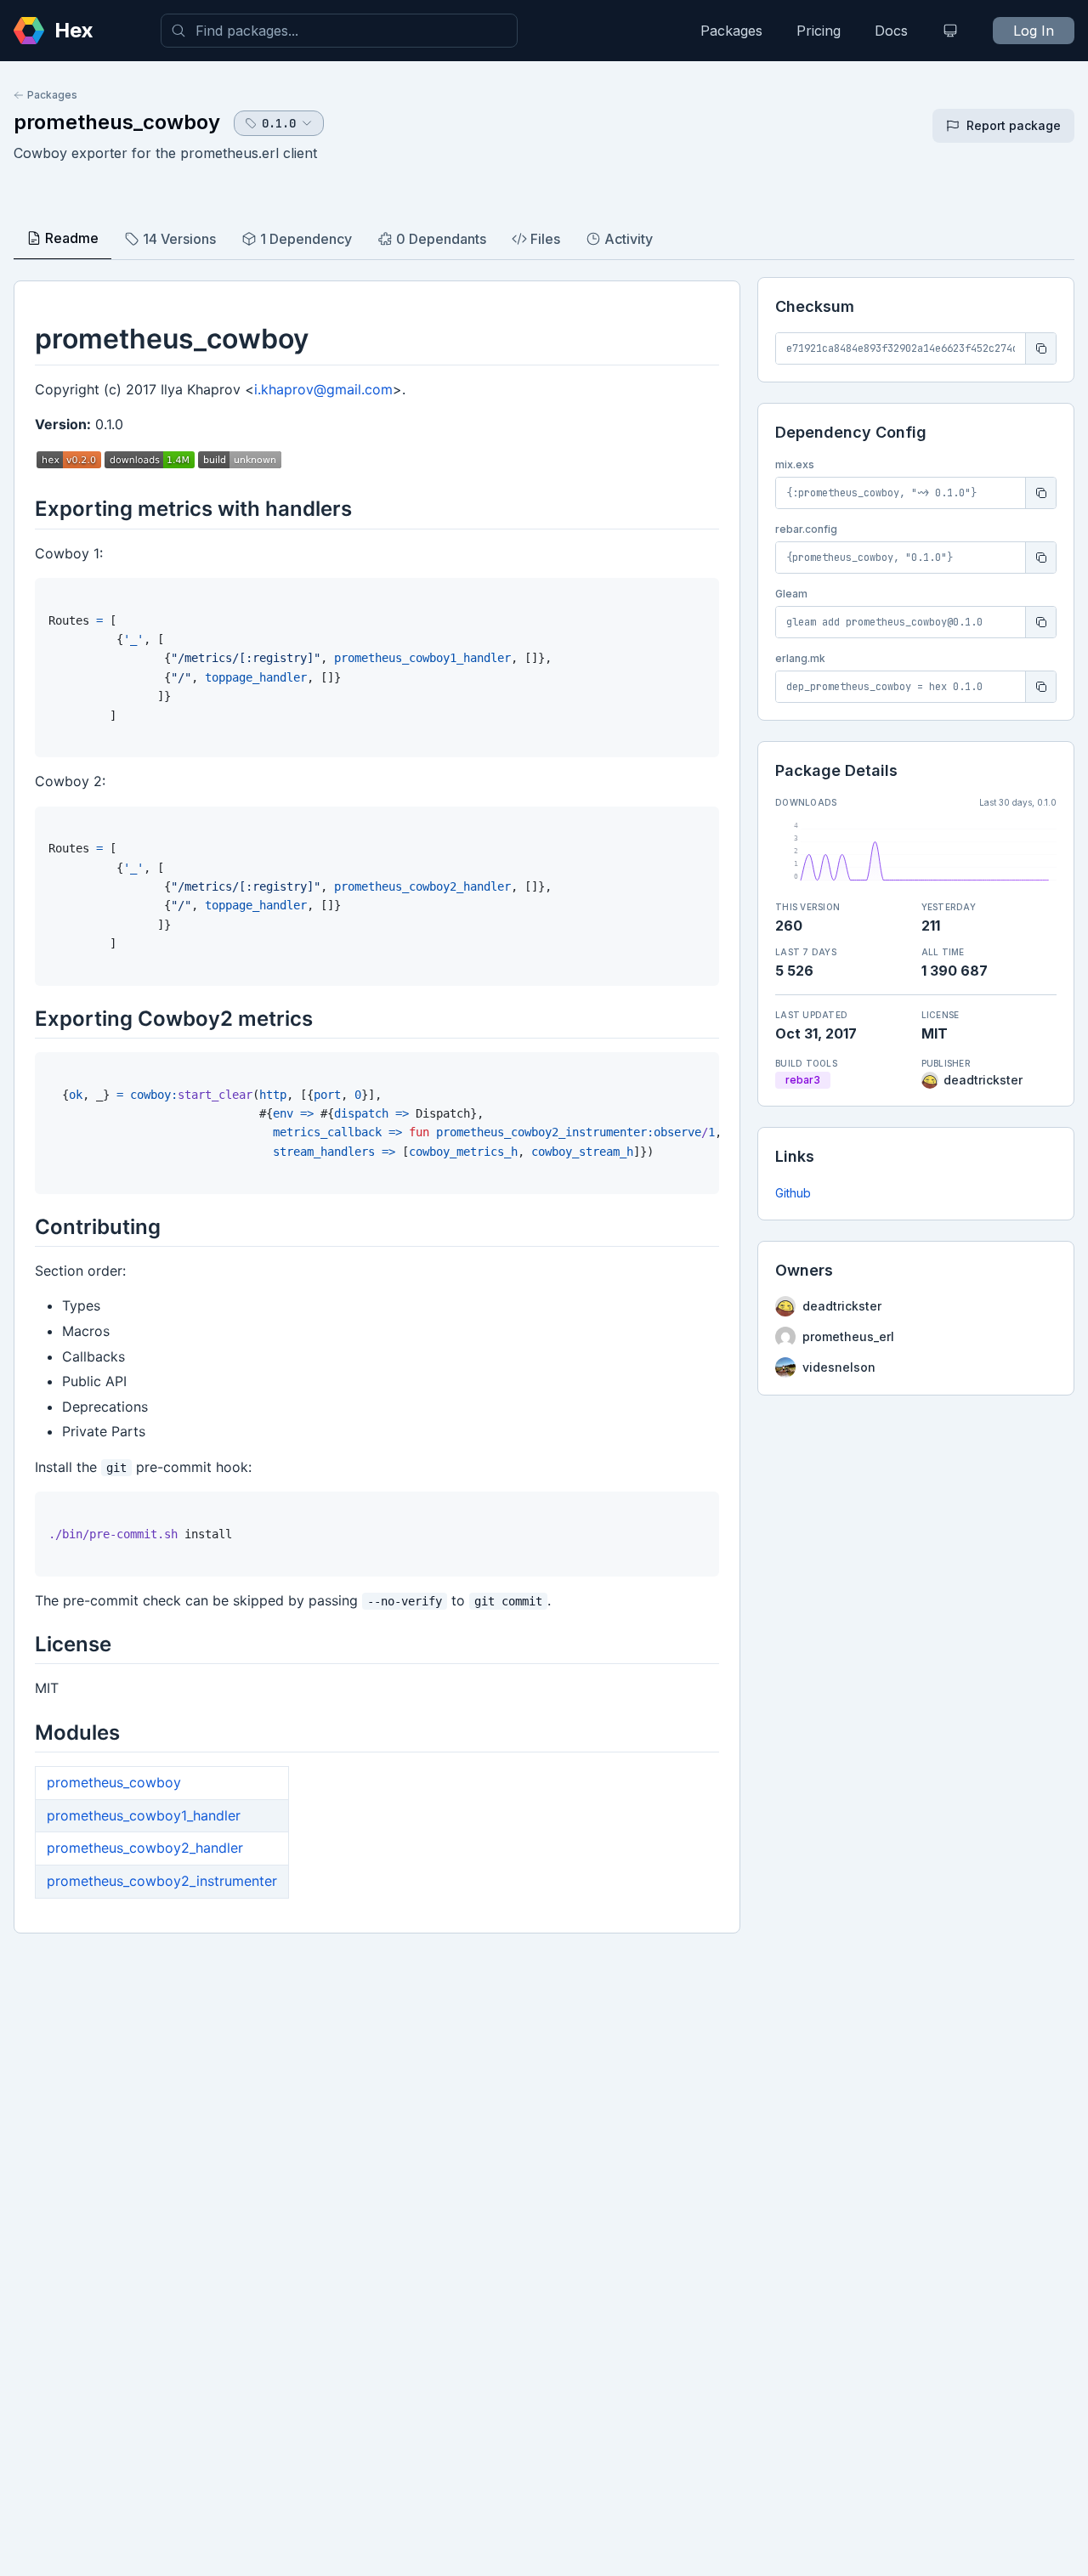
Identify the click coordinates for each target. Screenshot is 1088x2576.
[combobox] (339, 31)
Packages (731, 31)
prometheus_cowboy (117, 122)
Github (793, 1193)
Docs (891, 31)
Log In (1034, 31)
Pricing (819, 31)
